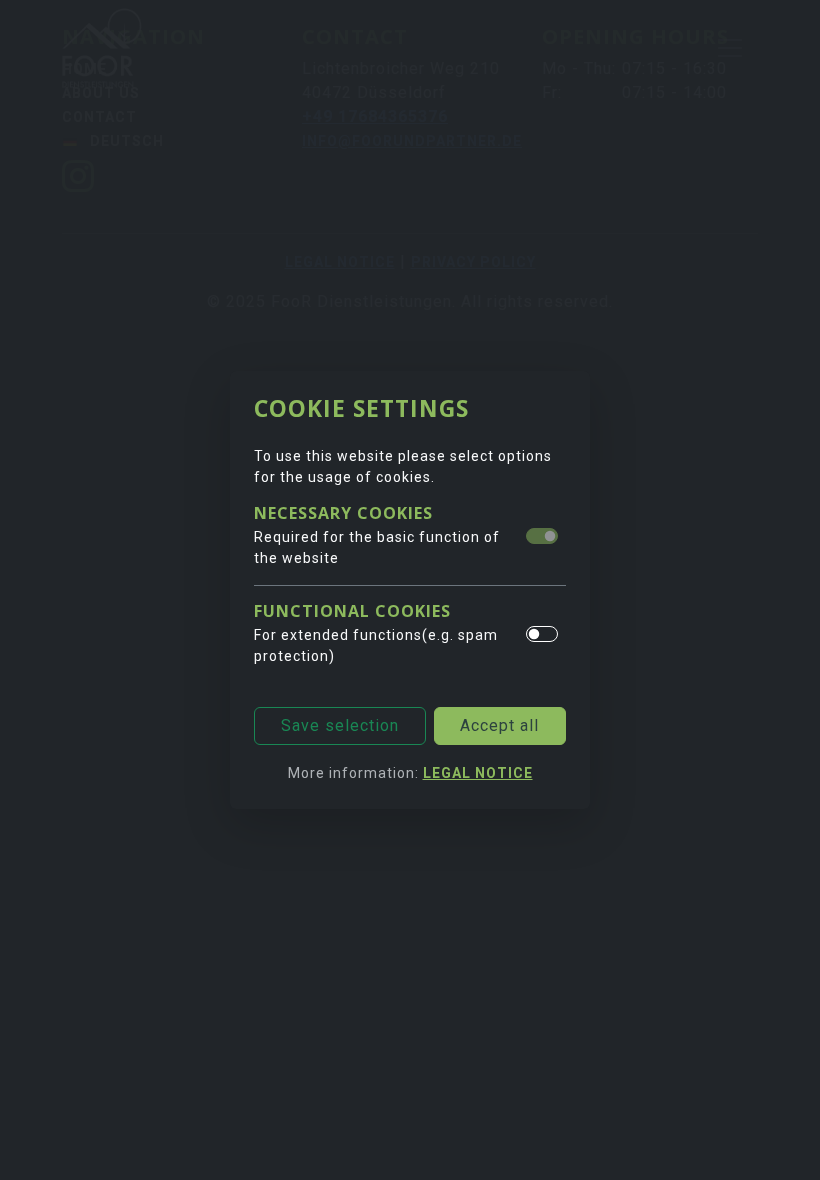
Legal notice (478, 773)
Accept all (499, 725)
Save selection (340, 725)
